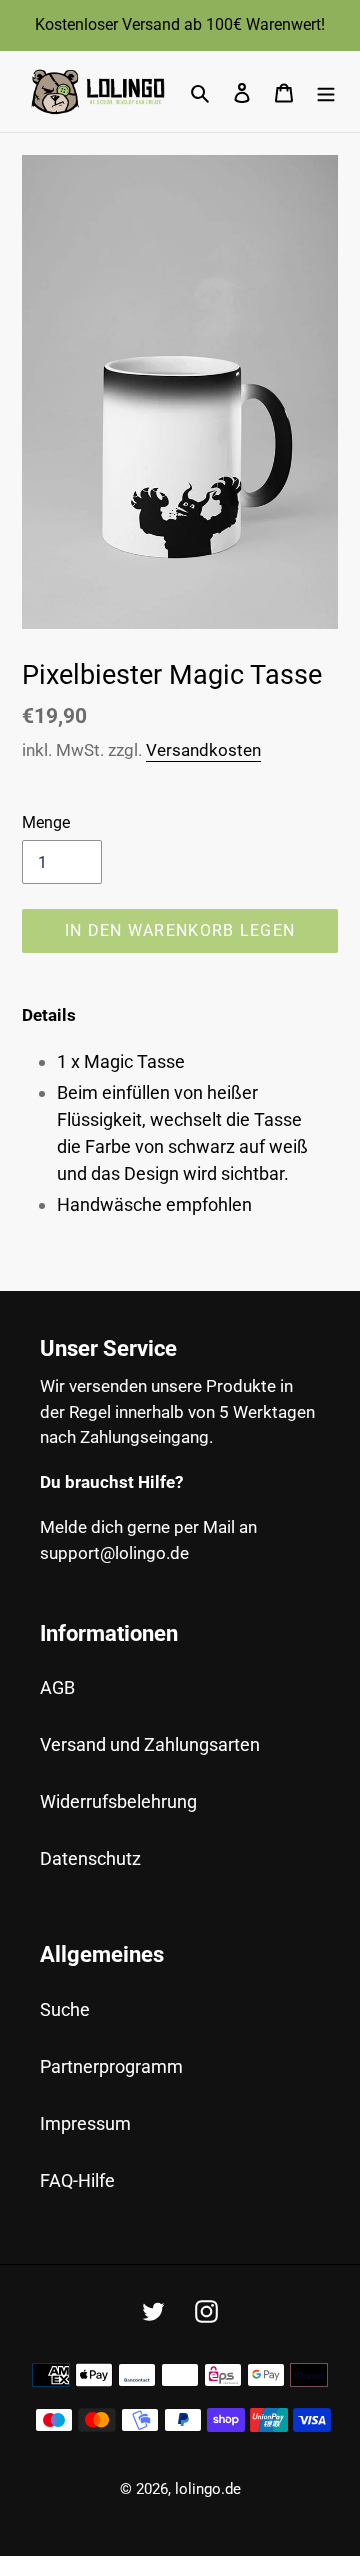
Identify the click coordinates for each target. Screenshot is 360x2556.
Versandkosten (203, 750)
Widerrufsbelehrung (118, 1801)
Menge (46, 822)
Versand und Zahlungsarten (150, 1744)
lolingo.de (208, 2489)
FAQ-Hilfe (77, 2180)
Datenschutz (90, 1858)
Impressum (85, 2123)
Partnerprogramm (111, 2066)
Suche (65, 2009)
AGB (57, 1687)
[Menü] (326, 91)
